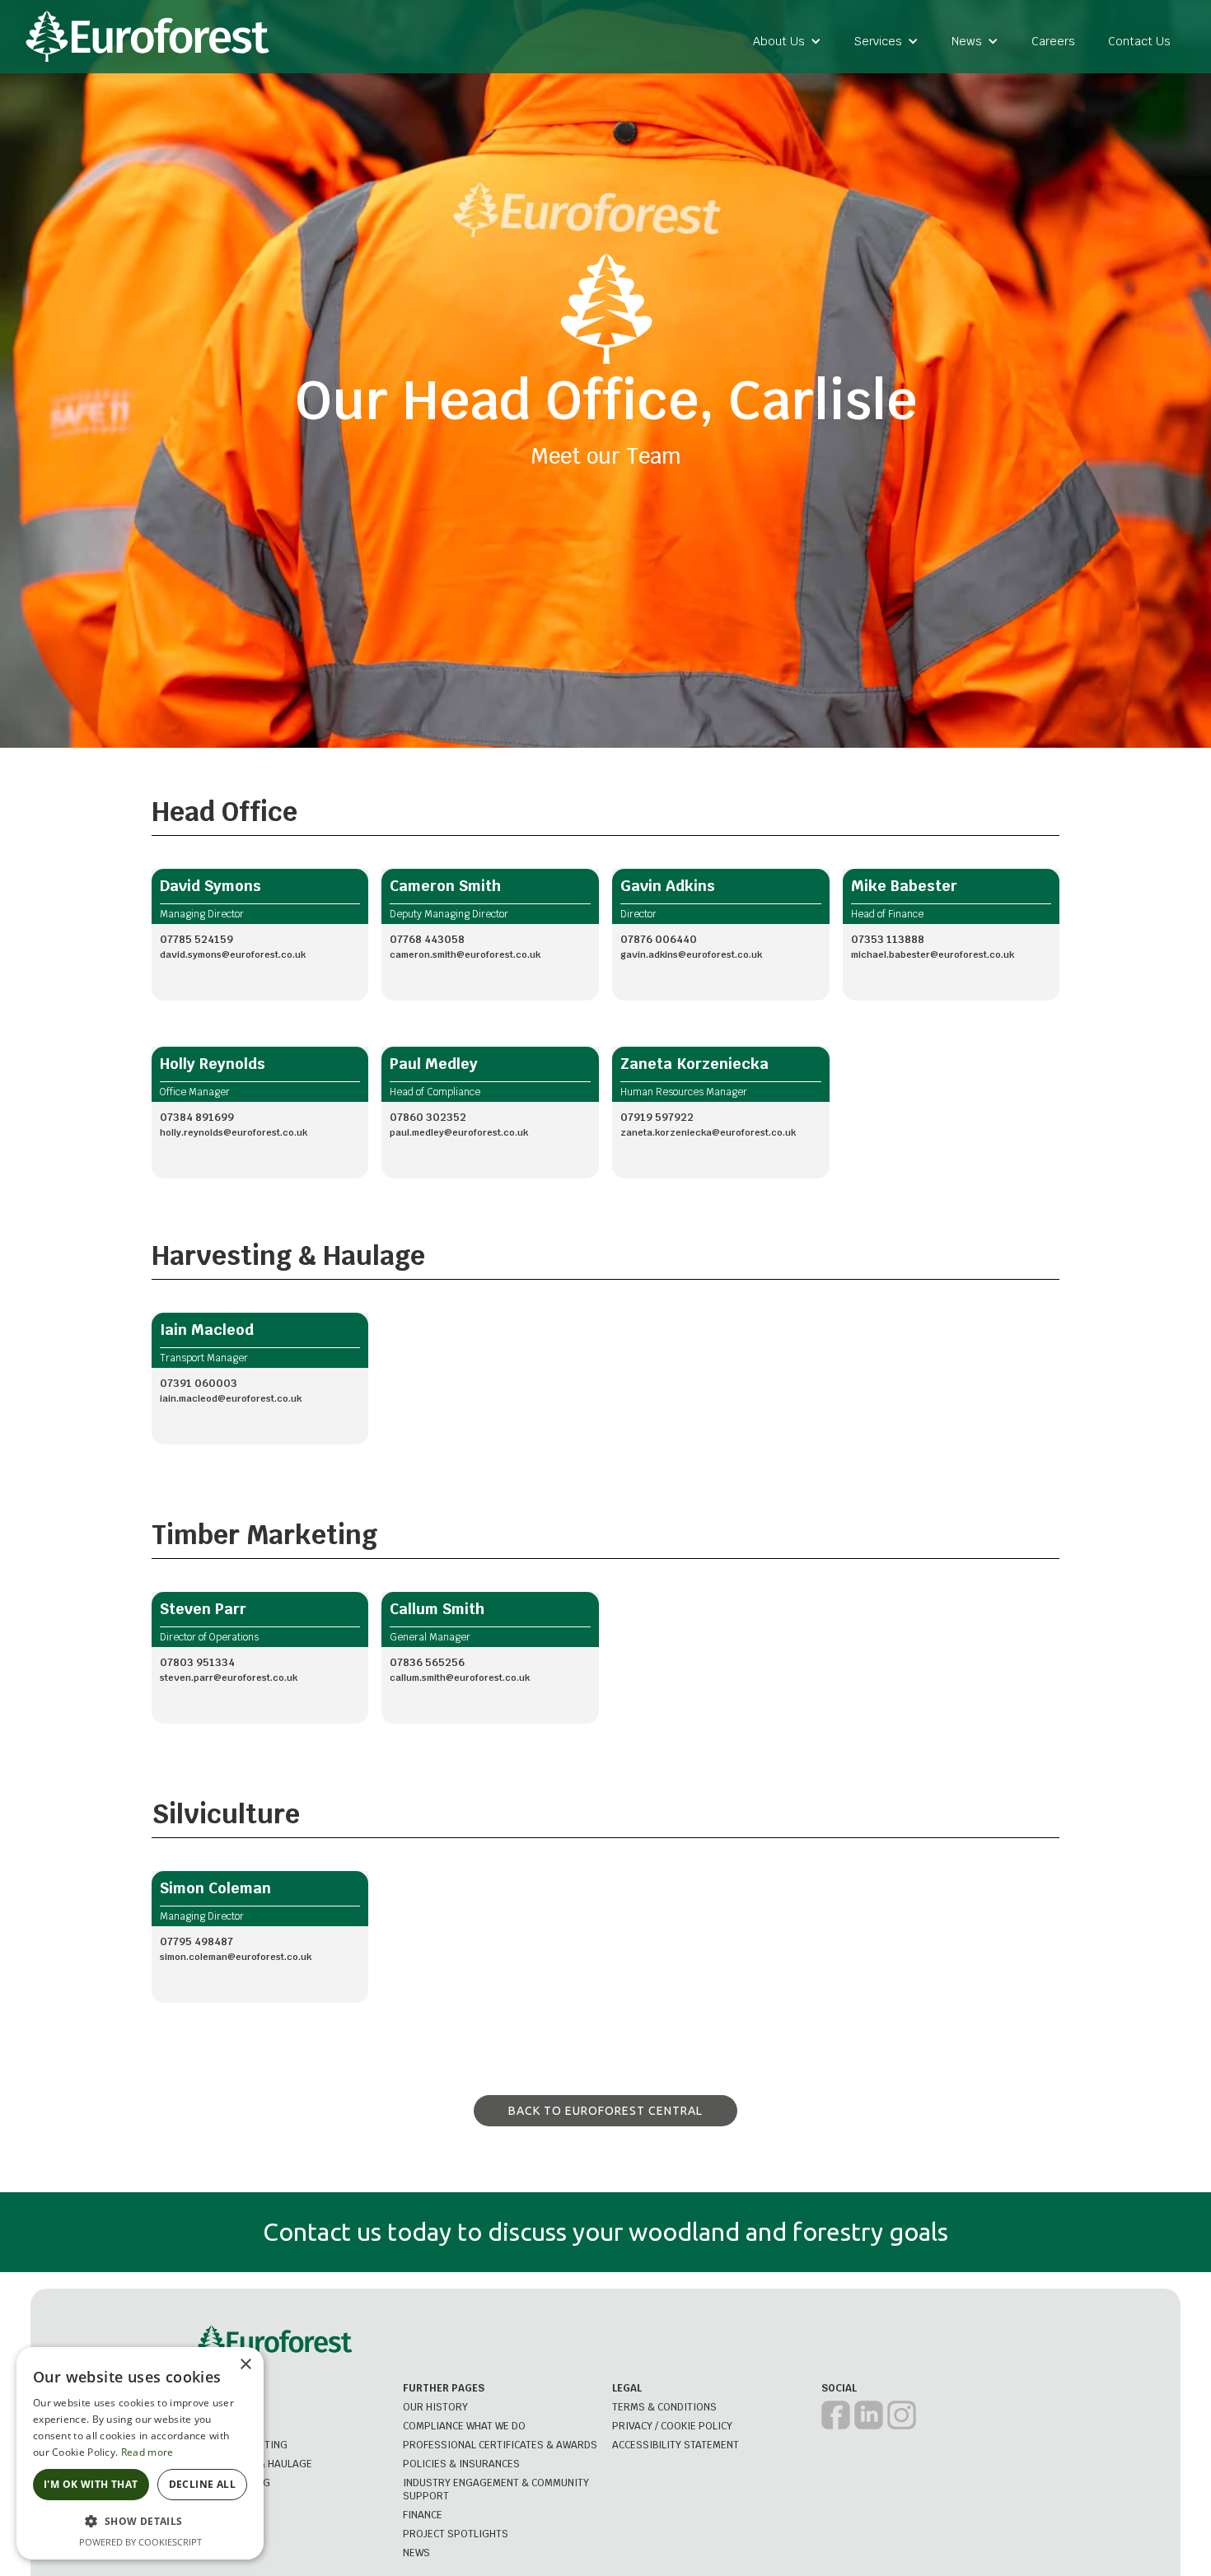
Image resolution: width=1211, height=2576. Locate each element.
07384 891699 (197, 1117)
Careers (1053, 41)
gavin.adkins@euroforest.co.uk (691, 954)
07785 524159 (196, 939)
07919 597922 (657, 1117)
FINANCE (423, 2515)
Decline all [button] (202, 2484)
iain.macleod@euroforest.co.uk (231, 1398)
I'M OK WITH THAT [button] (91, 2484)
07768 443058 (427, 939)
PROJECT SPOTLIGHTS (456, 2534)
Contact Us (1139, 41)
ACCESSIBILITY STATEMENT (676, 2445)
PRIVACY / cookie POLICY (672, 2426)
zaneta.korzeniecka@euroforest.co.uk (708, 1132)
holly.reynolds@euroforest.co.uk (234, 1132)
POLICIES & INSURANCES (461, 2464)
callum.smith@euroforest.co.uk (460, 1678)
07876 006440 (659, 939)
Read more (147, 2452)
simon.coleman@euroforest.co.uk (236, 1957)
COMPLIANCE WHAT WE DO (464, 2426)
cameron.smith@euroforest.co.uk (465, 954)
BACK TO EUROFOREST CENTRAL (605, 2111)
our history (435, 2407)
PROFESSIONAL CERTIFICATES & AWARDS (500, 2445)
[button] (787, 41)
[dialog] (140, 2453)
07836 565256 (427, 1662)
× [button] (245, 2365)
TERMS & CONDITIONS (664, 2407)
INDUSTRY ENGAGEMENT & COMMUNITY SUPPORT (496, 2490)
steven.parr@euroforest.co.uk (229, 1678)
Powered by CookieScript (140, 2542)
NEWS (416, 2553)
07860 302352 (428, 1117)
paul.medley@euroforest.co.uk (459, 1132)
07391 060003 (199, 1383)
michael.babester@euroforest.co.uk (933, 954)
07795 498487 (196, 1941)
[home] (147, 37)
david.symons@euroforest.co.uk (233, 954)
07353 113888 (888, 939)
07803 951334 (197, 1662)
